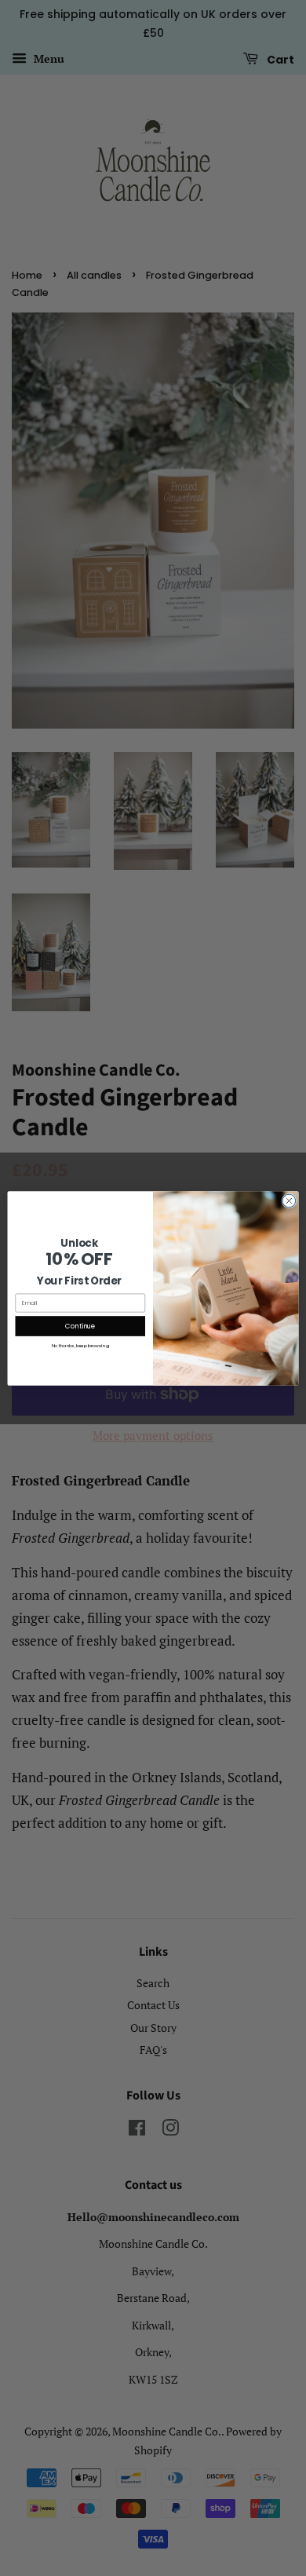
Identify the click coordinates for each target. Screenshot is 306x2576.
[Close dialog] (289, 1201)
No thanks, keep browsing (80, 1345)
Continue (80, 1325)
